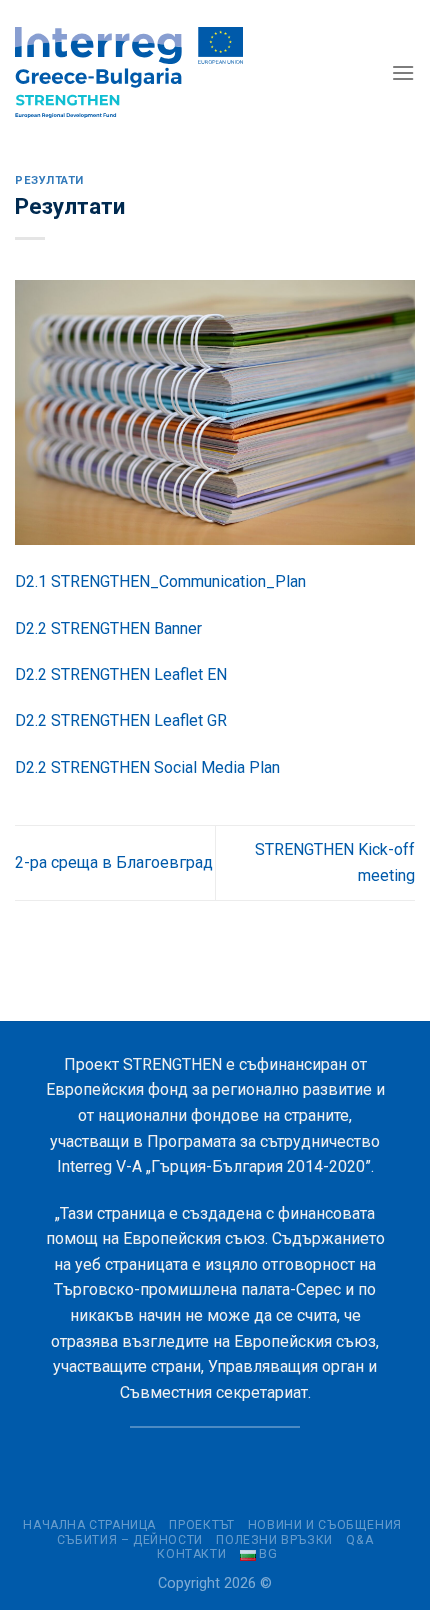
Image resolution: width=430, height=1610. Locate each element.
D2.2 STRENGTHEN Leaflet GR (121, 720)
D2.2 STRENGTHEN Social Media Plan (147, 767)
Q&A (359, 1540)
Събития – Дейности (130, 1540)
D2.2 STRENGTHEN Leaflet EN (121, 674)
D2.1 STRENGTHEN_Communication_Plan (160, 581)
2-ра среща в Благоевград (114, 862)
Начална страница (89, 1525)
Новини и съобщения (325, 1525)
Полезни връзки (274, 1540)
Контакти (191, 1554)
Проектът (201, 1525)
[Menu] (403, 72)
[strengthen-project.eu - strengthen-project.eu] (129, 72)
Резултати (49, 180)
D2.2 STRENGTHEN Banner (108, 628)
